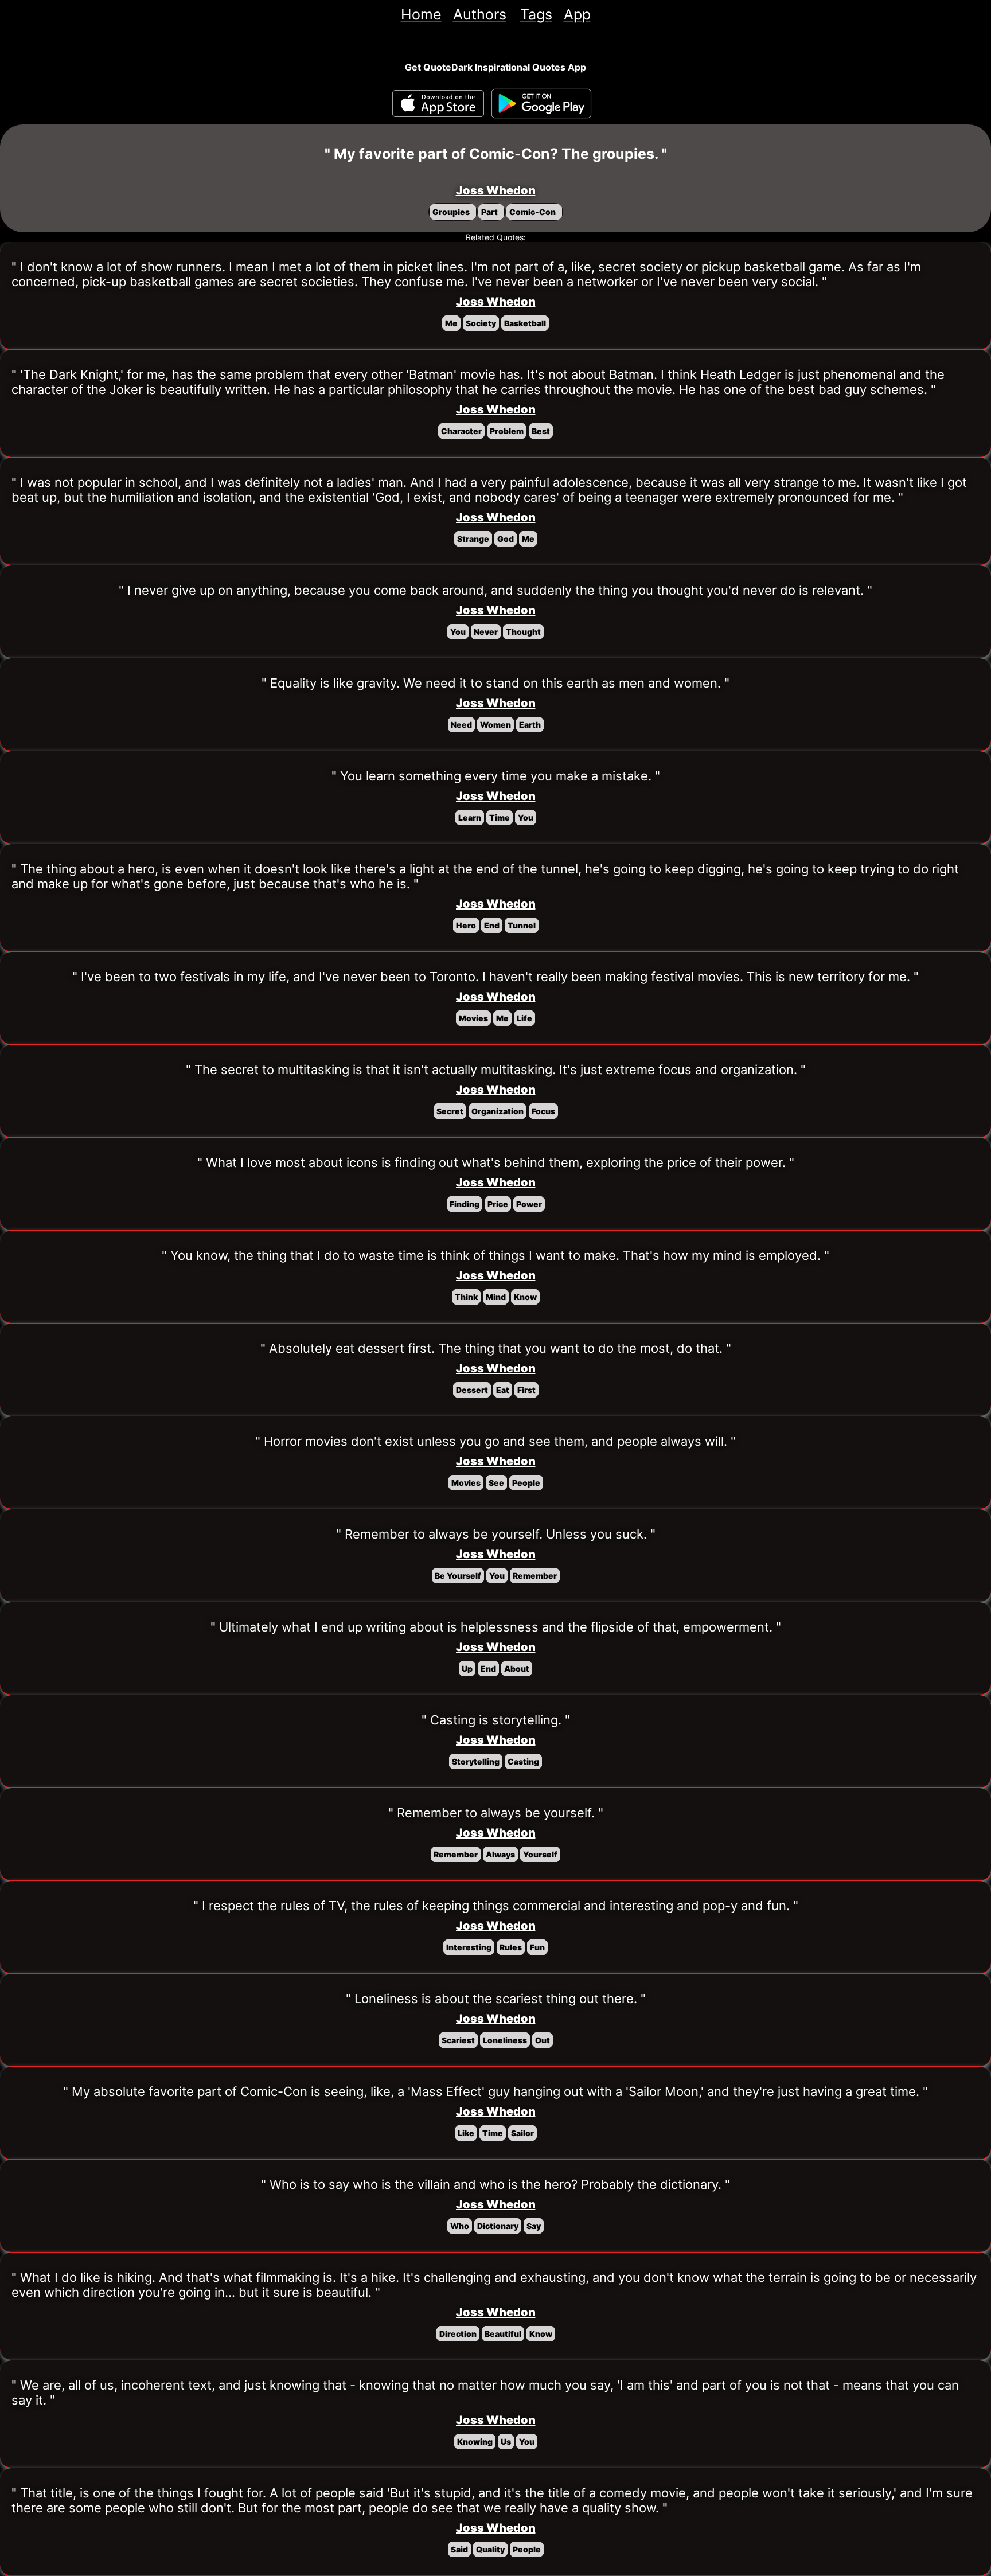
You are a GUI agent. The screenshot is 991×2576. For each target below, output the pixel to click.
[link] (421, 14)
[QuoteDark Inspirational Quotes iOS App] (438, 104)
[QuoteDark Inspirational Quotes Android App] (541, 104)
